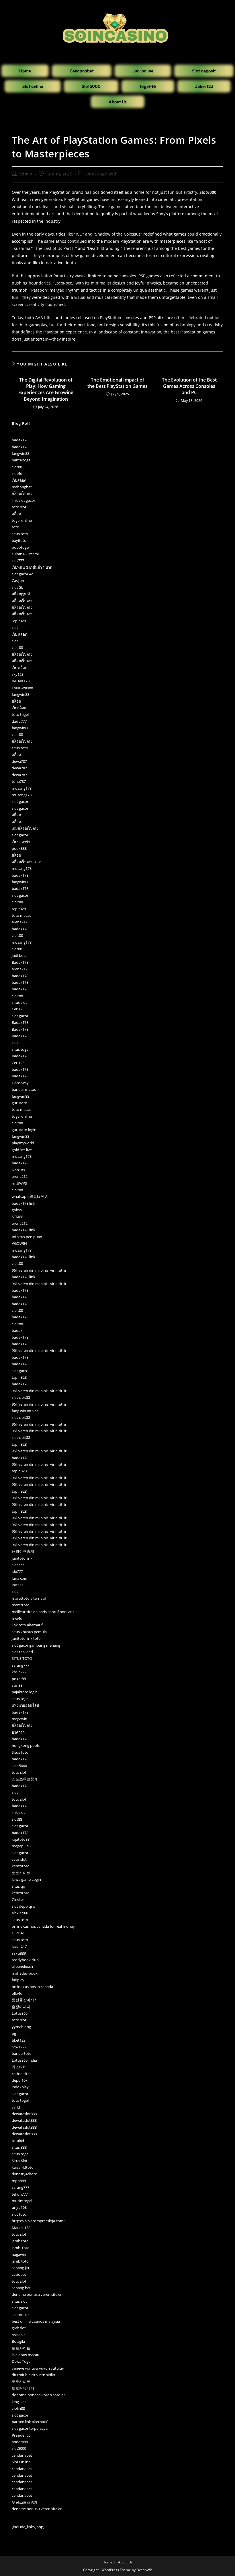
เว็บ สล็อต (19, 634)
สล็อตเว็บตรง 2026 (27, 862)
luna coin (19, 1578)
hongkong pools (26, 1745)
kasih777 (19, 1672)
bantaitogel (21, 460)
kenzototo (21, 1866)
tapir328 (19, 909)
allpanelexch (22, 1966)
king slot (19, 2402)
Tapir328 (19, 621)
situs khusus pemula (29, 1632)
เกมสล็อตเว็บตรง (25, 828)
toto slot (19, 507)
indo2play (20, 2087)
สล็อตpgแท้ (21, 594)
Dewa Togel (21, 2361)
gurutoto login (24, 1130)
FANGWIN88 (22, 688)
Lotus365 (20, 2013)
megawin (19, 1719)
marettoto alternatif (29, 1598)
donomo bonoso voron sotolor (38, 2395)
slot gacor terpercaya (30, 2428)
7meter (18, 1899)
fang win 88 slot (25, 1411)
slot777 (18, 560)
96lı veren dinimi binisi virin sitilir (39, 1270)
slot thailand (22, 1652)
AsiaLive (19, 2335)
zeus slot (19, 1859)
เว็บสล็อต (19, 480)
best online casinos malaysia (36, 2321)
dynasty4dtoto (25, 2174)
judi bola (19, 955)
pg (14, 2033)
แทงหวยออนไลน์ (26, 1705)
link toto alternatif (27, 1625)
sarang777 (20, 1665)
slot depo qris (23, 1906)
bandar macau (24, 1089)
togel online (22, 520)
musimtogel (22, 2201)
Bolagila (18, 2341)
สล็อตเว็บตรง (22, 493)
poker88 (19, 1679)
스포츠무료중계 (25, 1779)
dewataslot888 (24, 2114)
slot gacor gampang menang (36, 1645)
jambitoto (20, 2241)
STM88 (17, 1217)
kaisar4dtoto (23, 2167)
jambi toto (21, 2248)
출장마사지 (21, 2007)
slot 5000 (19, 1766)
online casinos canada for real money (43, 1926)
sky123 (18, 674)
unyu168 (19, 2207)
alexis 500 (20, 1913)
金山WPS (19, 1183)
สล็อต (16, 514)
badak (17, 1330)
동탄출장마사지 (25, 2000)
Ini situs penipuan (27, 1237)
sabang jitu (21, 2268)
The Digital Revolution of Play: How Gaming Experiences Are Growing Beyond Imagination (46, 389)
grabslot (19, 2328)
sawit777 (19, 2047)
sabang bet (21, 2288)
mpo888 (19, 2181)
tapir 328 (19, 1377)
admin (26, 174)
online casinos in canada (32, 1987)
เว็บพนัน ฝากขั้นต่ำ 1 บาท (32, 567)
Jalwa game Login (26, 1879)
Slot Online (21, 2462)
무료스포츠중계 (25, 2502)
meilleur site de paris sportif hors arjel (44, 1612)
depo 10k (20, 2080)
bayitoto (19, 540)
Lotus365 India (24, 2060)
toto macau (22, 915)
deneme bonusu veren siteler (37, 2294)
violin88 (18, 2408)
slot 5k (17, 587)
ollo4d (17, 1993)
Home (107, 2562)
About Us (125, 2562)
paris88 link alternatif (30, 2422)
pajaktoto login (25, 1692)
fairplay (18, 1980)
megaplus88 (22, 1846)
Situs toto (20, 1752)
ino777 (17, 1585)
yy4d (16, 2107)
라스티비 (19, 2067)
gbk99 (17, 1210)
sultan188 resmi (25, 554)
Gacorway (20, 1083)
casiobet (19, 2274)
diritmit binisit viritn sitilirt (34, 2375)
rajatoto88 (21, 1839)
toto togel (20, 714)
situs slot (19, 1002)
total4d (18, 2141)
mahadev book (25, 1973)
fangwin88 (20, 453)
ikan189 (18, 1170)
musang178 (22, 788)
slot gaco (19, 1371)
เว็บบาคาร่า (21, 842)
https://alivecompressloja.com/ (38, 2221)
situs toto (20, 534)
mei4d (17, 1618)
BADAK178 (21, 681)
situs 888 (19, 2147)
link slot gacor (23, 500)
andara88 (20, 2442)
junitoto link (22, 1558)
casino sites (21, 2074)
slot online (21, 2315)
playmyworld (23, 1143)
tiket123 (19, 2040)
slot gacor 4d (23, 574)
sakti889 (19, 1953)
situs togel (20, 1049)
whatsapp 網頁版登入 (30, 1196)
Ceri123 (18, 1009)
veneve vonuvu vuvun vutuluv (38, 2368)
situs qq (18, 1886)
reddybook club (25, 1960)
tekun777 (20, 2194)
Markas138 (21, 2228)
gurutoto (19, 1103)
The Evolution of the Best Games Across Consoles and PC (189, 386)
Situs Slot (20, 2161)
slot (15, 627)
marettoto (21, 1605)
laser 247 (19, 1946)
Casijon (18, 580)
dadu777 (19, 721)
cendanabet (22, 2455)
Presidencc (21, 2435)
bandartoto (22, 2053)
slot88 (17, 467)
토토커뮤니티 (23, 2388)
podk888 (19, 848)
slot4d (17, 473)
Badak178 (20, 962)
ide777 (17, 1571)
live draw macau (26, 2355)
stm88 (17, 1685)
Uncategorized (101, 174)
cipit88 (17, 647)
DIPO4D (18, 1933)
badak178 (20, 440)
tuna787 (19, 781)
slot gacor (20, 801)
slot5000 (19, 2448)
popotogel (21, 547)
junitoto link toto (26, 1638)
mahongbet (22, 487)
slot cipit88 (21, 1397)
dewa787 (19, 761)
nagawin (19, 2254)
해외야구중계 (23, 1551)
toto (15, 527)
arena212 (20, 922)
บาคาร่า (18, 1732)
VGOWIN (19, 1243)
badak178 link (23, 1203)
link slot (18, 1812)
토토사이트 (21, 1873)
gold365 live (22, 1150)
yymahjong (21, 2027)
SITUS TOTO (22, 1658)
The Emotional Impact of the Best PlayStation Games (117, 383)
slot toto (19, 2214)
